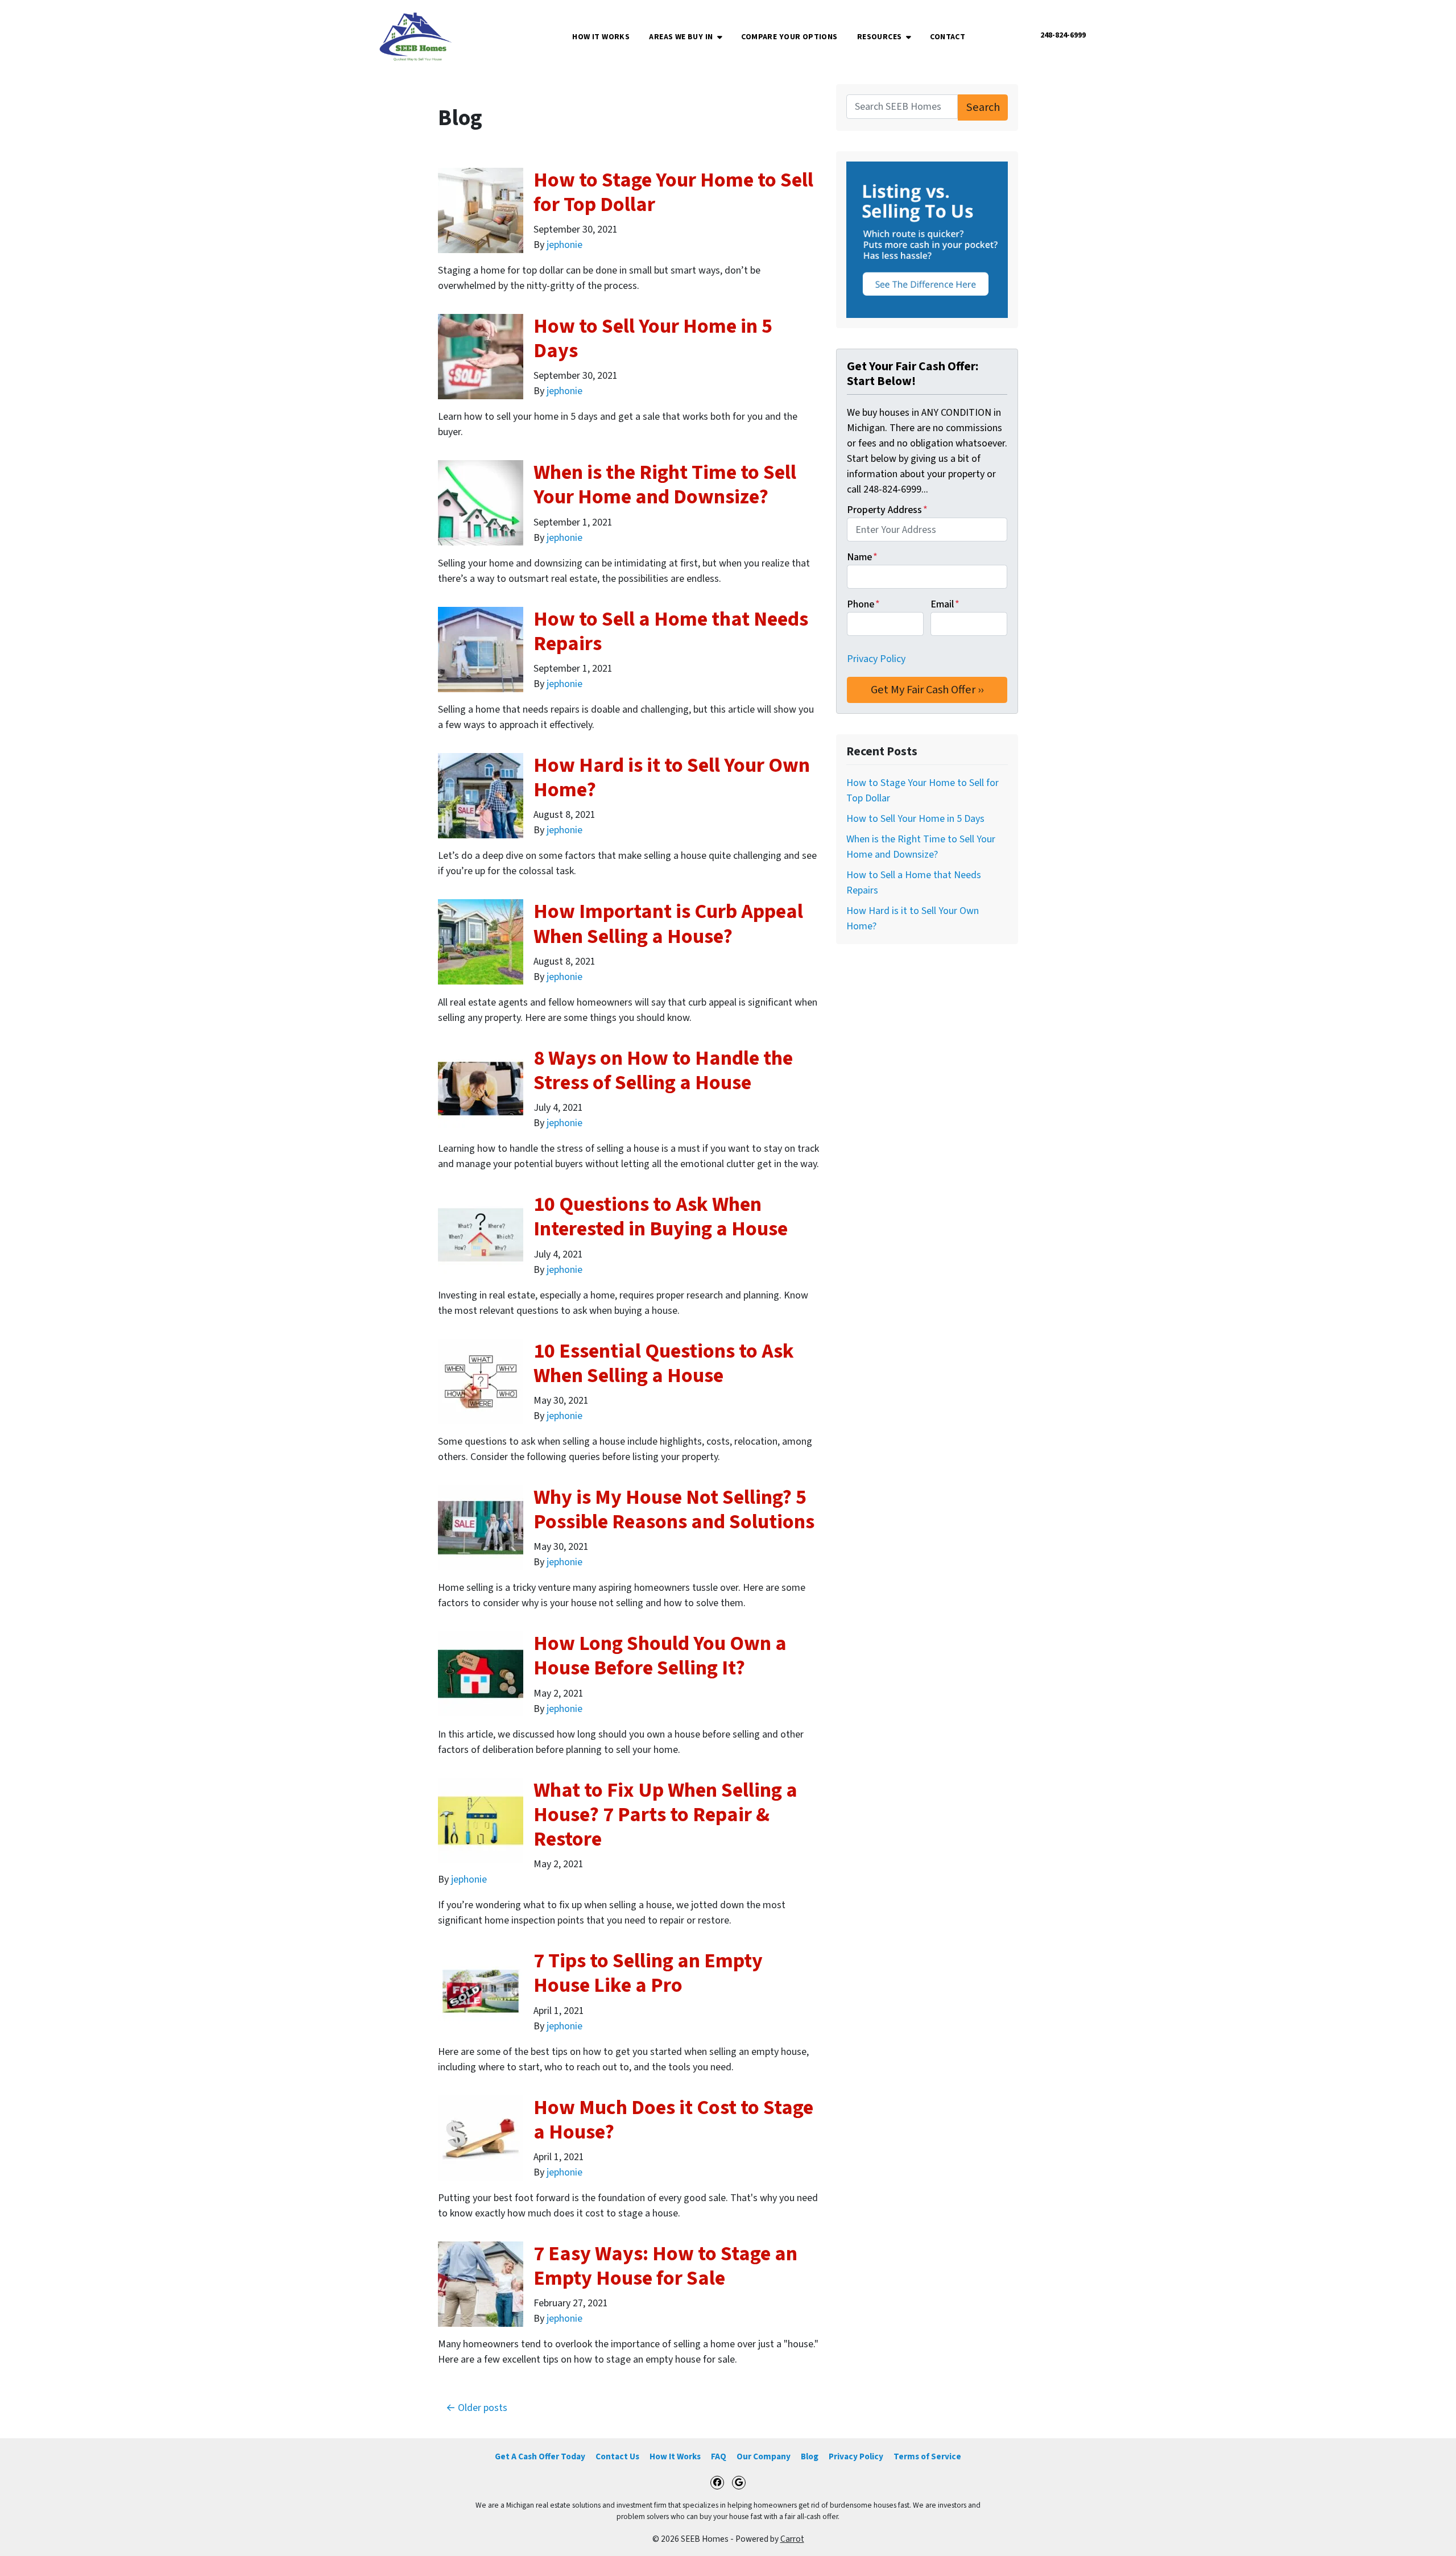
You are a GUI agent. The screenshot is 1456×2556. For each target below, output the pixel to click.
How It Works (601, 37)
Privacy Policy (876, 659)
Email (945, 604)
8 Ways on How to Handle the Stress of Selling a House (663, 1070)
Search (983, 107)
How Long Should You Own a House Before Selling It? (660, 1656)
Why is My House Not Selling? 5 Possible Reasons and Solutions (674, 1509)
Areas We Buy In (681, 37)
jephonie (564, 245)
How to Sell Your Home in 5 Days (653, 338)
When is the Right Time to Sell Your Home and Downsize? (665, 485)
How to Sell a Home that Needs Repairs (671, 631)
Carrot (792, 2539)
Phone (863, 604)
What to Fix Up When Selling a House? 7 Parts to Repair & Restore (665, 1815)
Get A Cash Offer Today (540, 2456)
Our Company (764, 2456)
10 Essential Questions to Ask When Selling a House (664, 1363)
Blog (810, 2456)
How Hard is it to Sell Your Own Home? (672, 777)
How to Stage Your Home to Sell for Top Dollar (673, 192)
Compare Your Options (789, 37)
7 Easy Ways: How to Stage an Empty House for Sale (665, 2266)
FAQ (719, 2456)
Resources (880, 37)
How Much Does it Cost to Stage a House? (673, 2120)
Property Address (887, 510)
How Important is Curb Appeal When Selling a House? (668, 924)
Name (862, 557)
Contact (948, 37)
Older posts (483, 2408)
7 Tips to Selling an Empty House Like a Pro (648, 1973)
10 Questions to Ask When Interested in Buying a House (661, 1217)
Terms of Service (927, 2456)
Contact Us (617, 2456)
